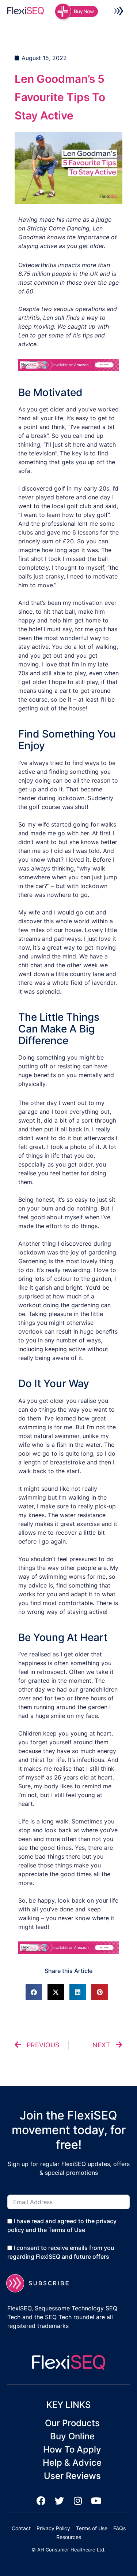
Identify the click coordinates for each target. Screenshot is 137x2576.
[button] (119, 12)
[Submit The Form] (42, 2283)
